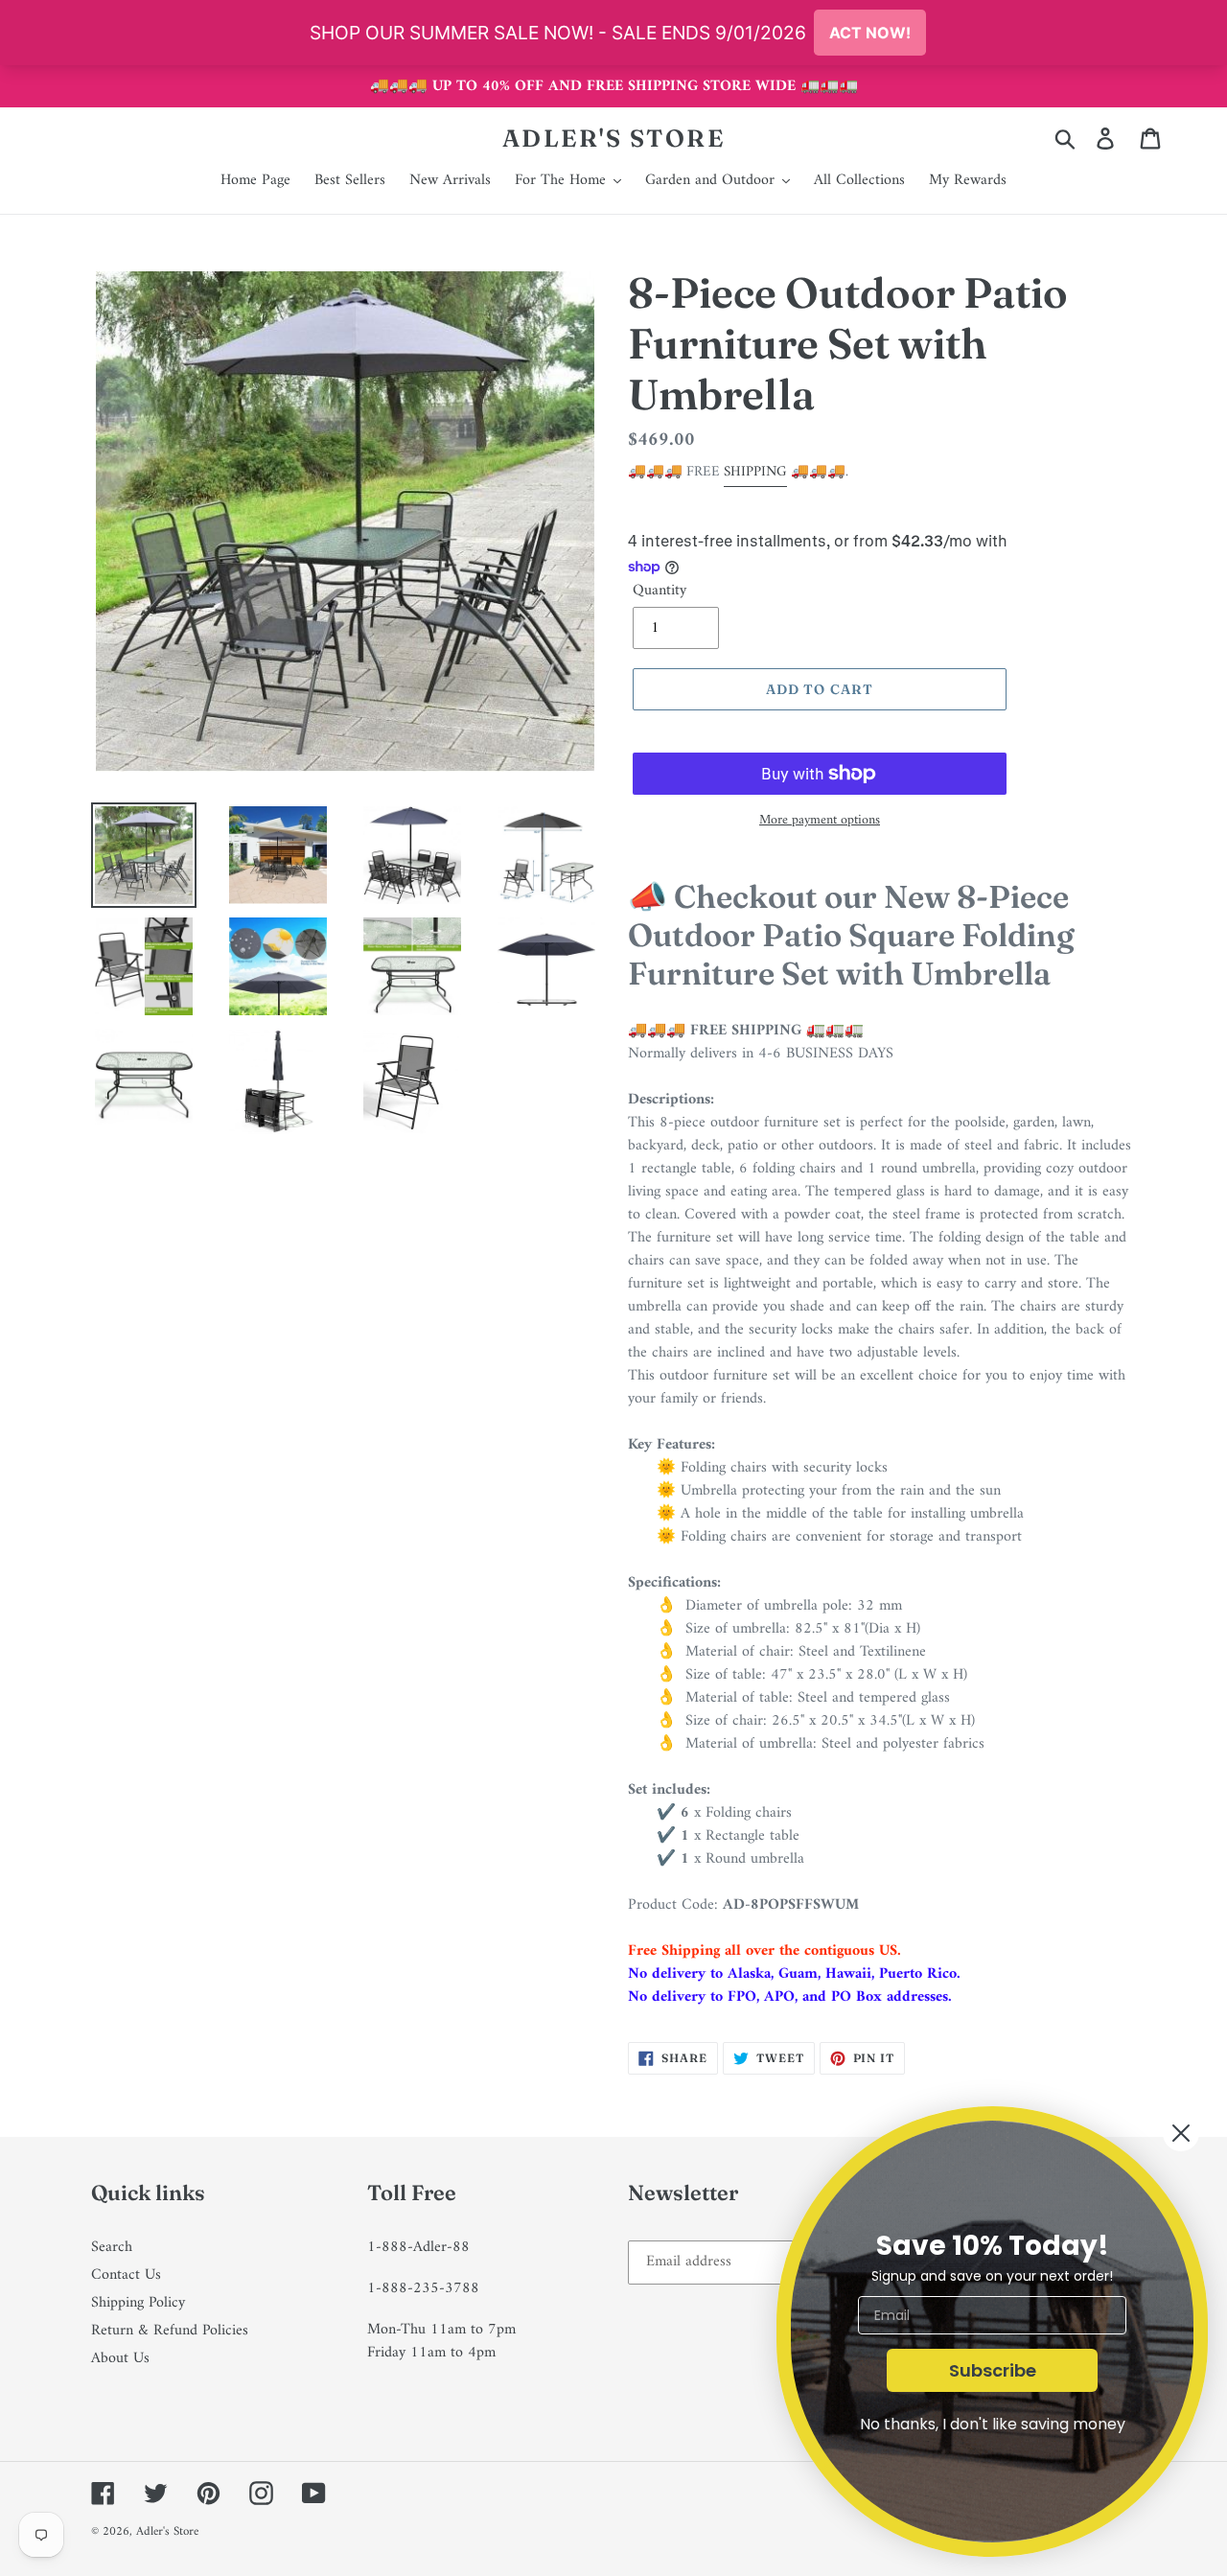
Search (112, 2247)
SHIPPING (755, 472)
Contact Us (126, 2275)
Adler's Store (614, 138)
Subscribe (993, 2370)
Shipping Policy (138, 2303)
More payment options (820, 820)
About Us (120, 2358)
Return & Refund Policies (170, 2331)
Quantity (660, 591)
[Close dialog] (1181, 2133)
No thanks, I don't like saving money (993, 2424)
